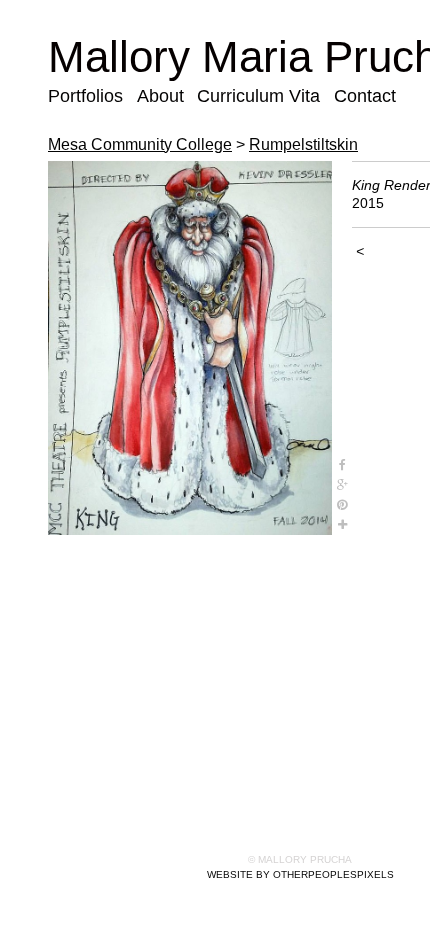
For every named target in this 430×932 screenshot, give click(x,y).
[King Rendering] (190, 348)
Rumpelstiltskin (303, 144)
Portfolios (85, 96)
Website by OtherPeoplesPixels (300, 874)
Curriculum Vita (258, 96)
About (160, 96)
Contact (365, 96)
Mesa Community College (140, 144)
